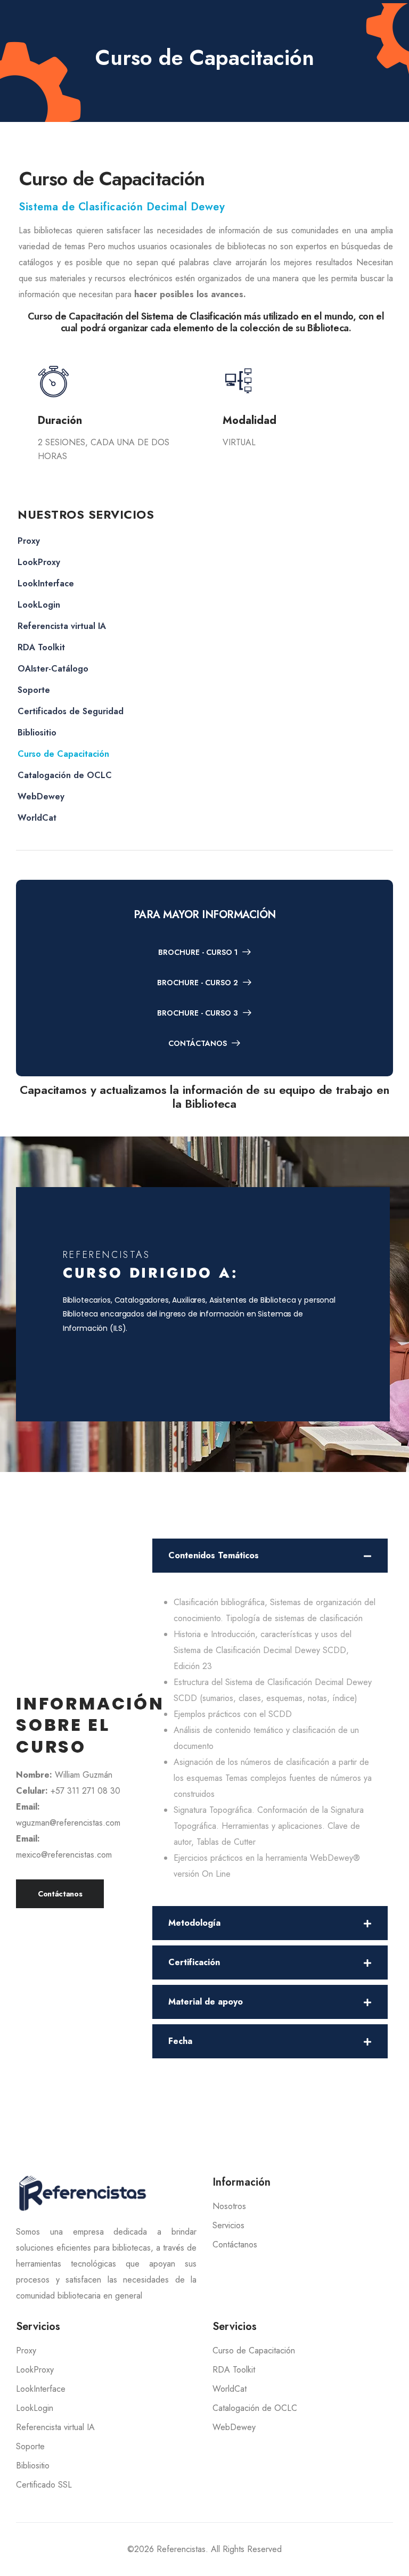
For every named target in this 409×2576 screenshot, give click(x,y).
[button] (270, 1556)
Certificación (194, 1962)
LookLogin (39, 605)
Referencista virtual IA (62, 626)
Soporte (34, 690)
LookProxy (39, 562)
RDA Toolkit (41, 647)
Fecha (180, 2041)
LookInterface (46, 583)
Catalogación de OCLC (65, 775)
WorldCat (37, 818)
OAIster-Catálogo (53, 669)
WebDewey (41, 796)
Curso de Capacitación (63, 754)
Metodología (194, 1923)
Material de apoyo (206, 2002)
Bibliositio (37, 733)
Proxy (29, 541)
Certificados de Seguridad (71, 711)
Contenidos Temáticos (214, 1555)
